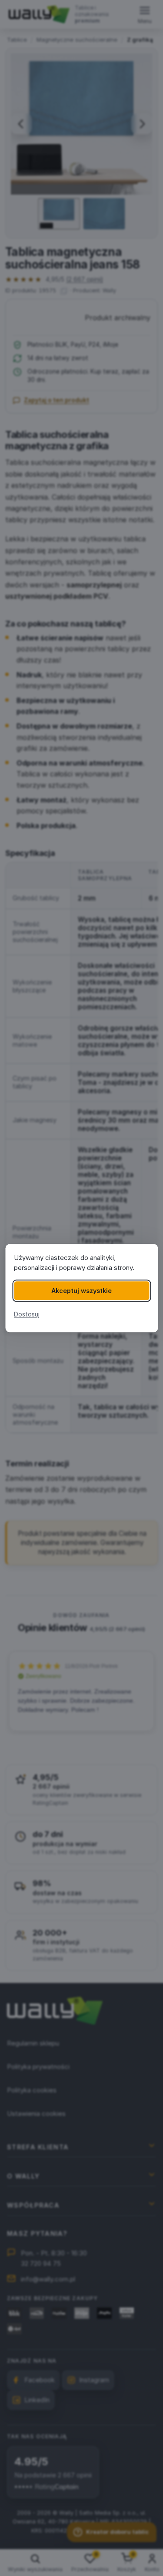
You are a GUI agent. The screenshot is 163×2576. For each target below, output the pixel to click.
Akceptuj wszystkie (81, 1291)
